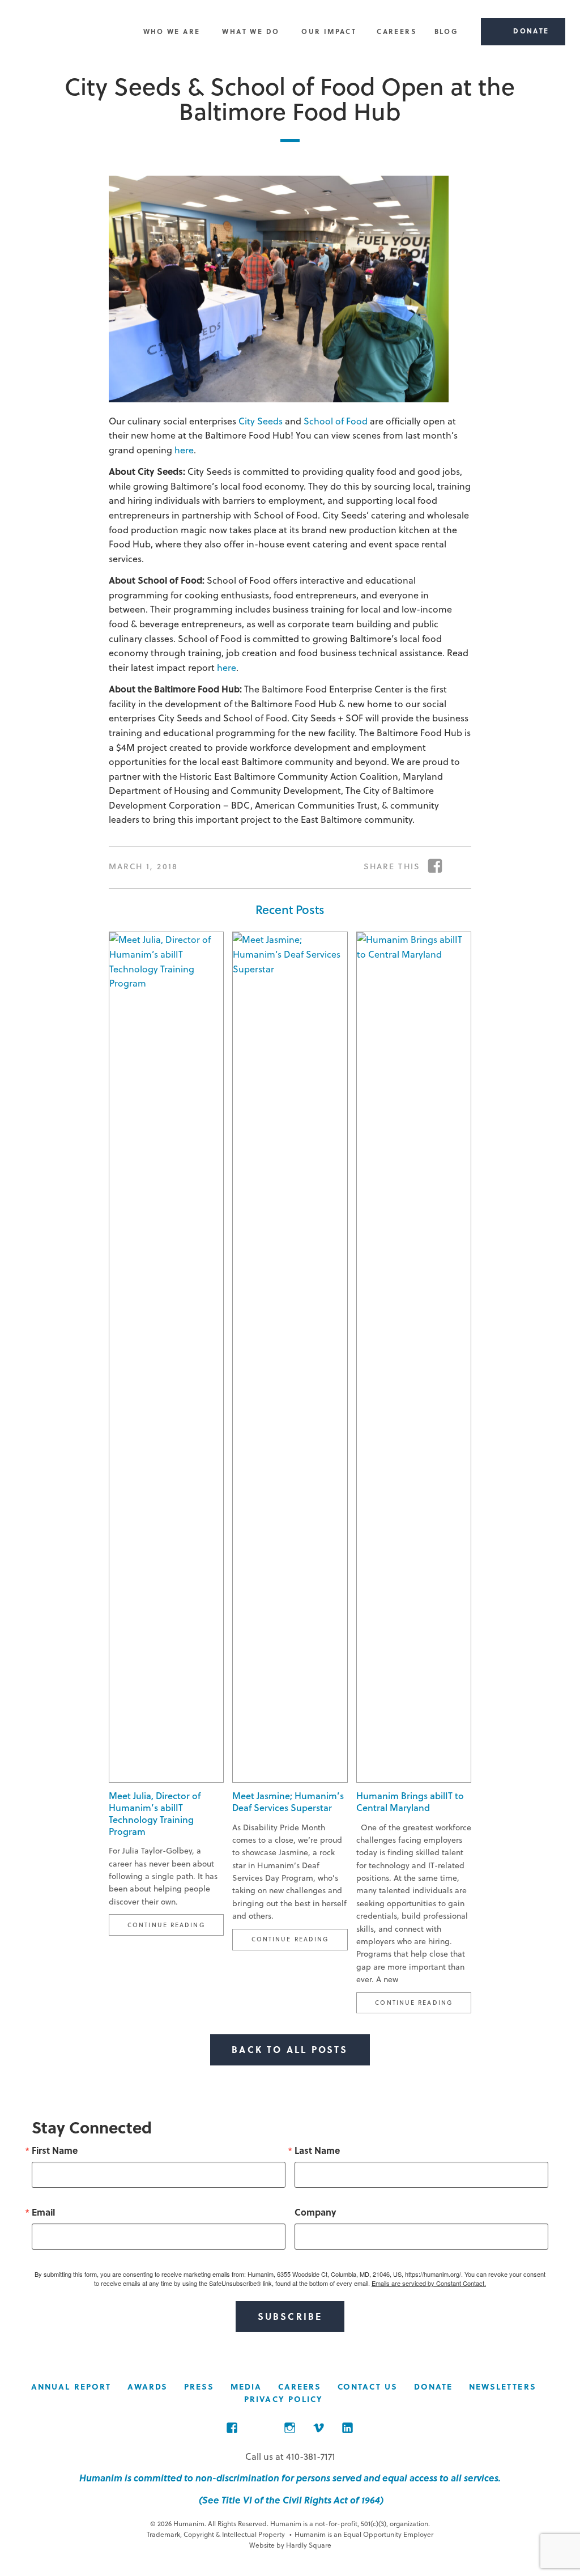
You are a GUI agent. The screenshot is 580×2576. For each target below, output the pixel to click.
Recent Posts (290, 909)
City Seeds (261, 421)
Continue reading (176, 1924)
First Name (55, 2150)
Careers (396, 31)
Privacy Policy (283, 2399)
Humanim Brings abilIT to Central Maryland (410, 1801)
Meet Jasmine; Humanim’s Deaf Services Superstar (288, 1801)
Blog (447, 31)
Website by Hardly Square (290, 2545)
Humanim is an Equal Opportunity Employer (361, 2534)
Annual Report (71, 2386)
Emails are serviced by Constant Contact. (429, 2283)
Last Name (317, 2150)
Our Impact (329, 31)
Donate (434, 2386)
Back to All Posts (290, 2049)
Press (199, 2386)
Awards (148, 2386)
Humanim (67, 32)
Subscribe (290, 2316)
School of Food (336, 421)
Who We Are (172, 31)
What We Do (251, 31)
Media (246, 2386)
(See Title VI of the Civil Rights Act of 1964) (290, 2500)
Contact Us (368, 2386)
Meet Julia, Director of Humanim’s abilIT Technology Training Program (155, 1813)
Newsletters (503, 2386)
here (184, 450)
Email (43, 2212)
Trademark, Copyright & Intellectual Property (216, 2534)
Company (315, 2212)
